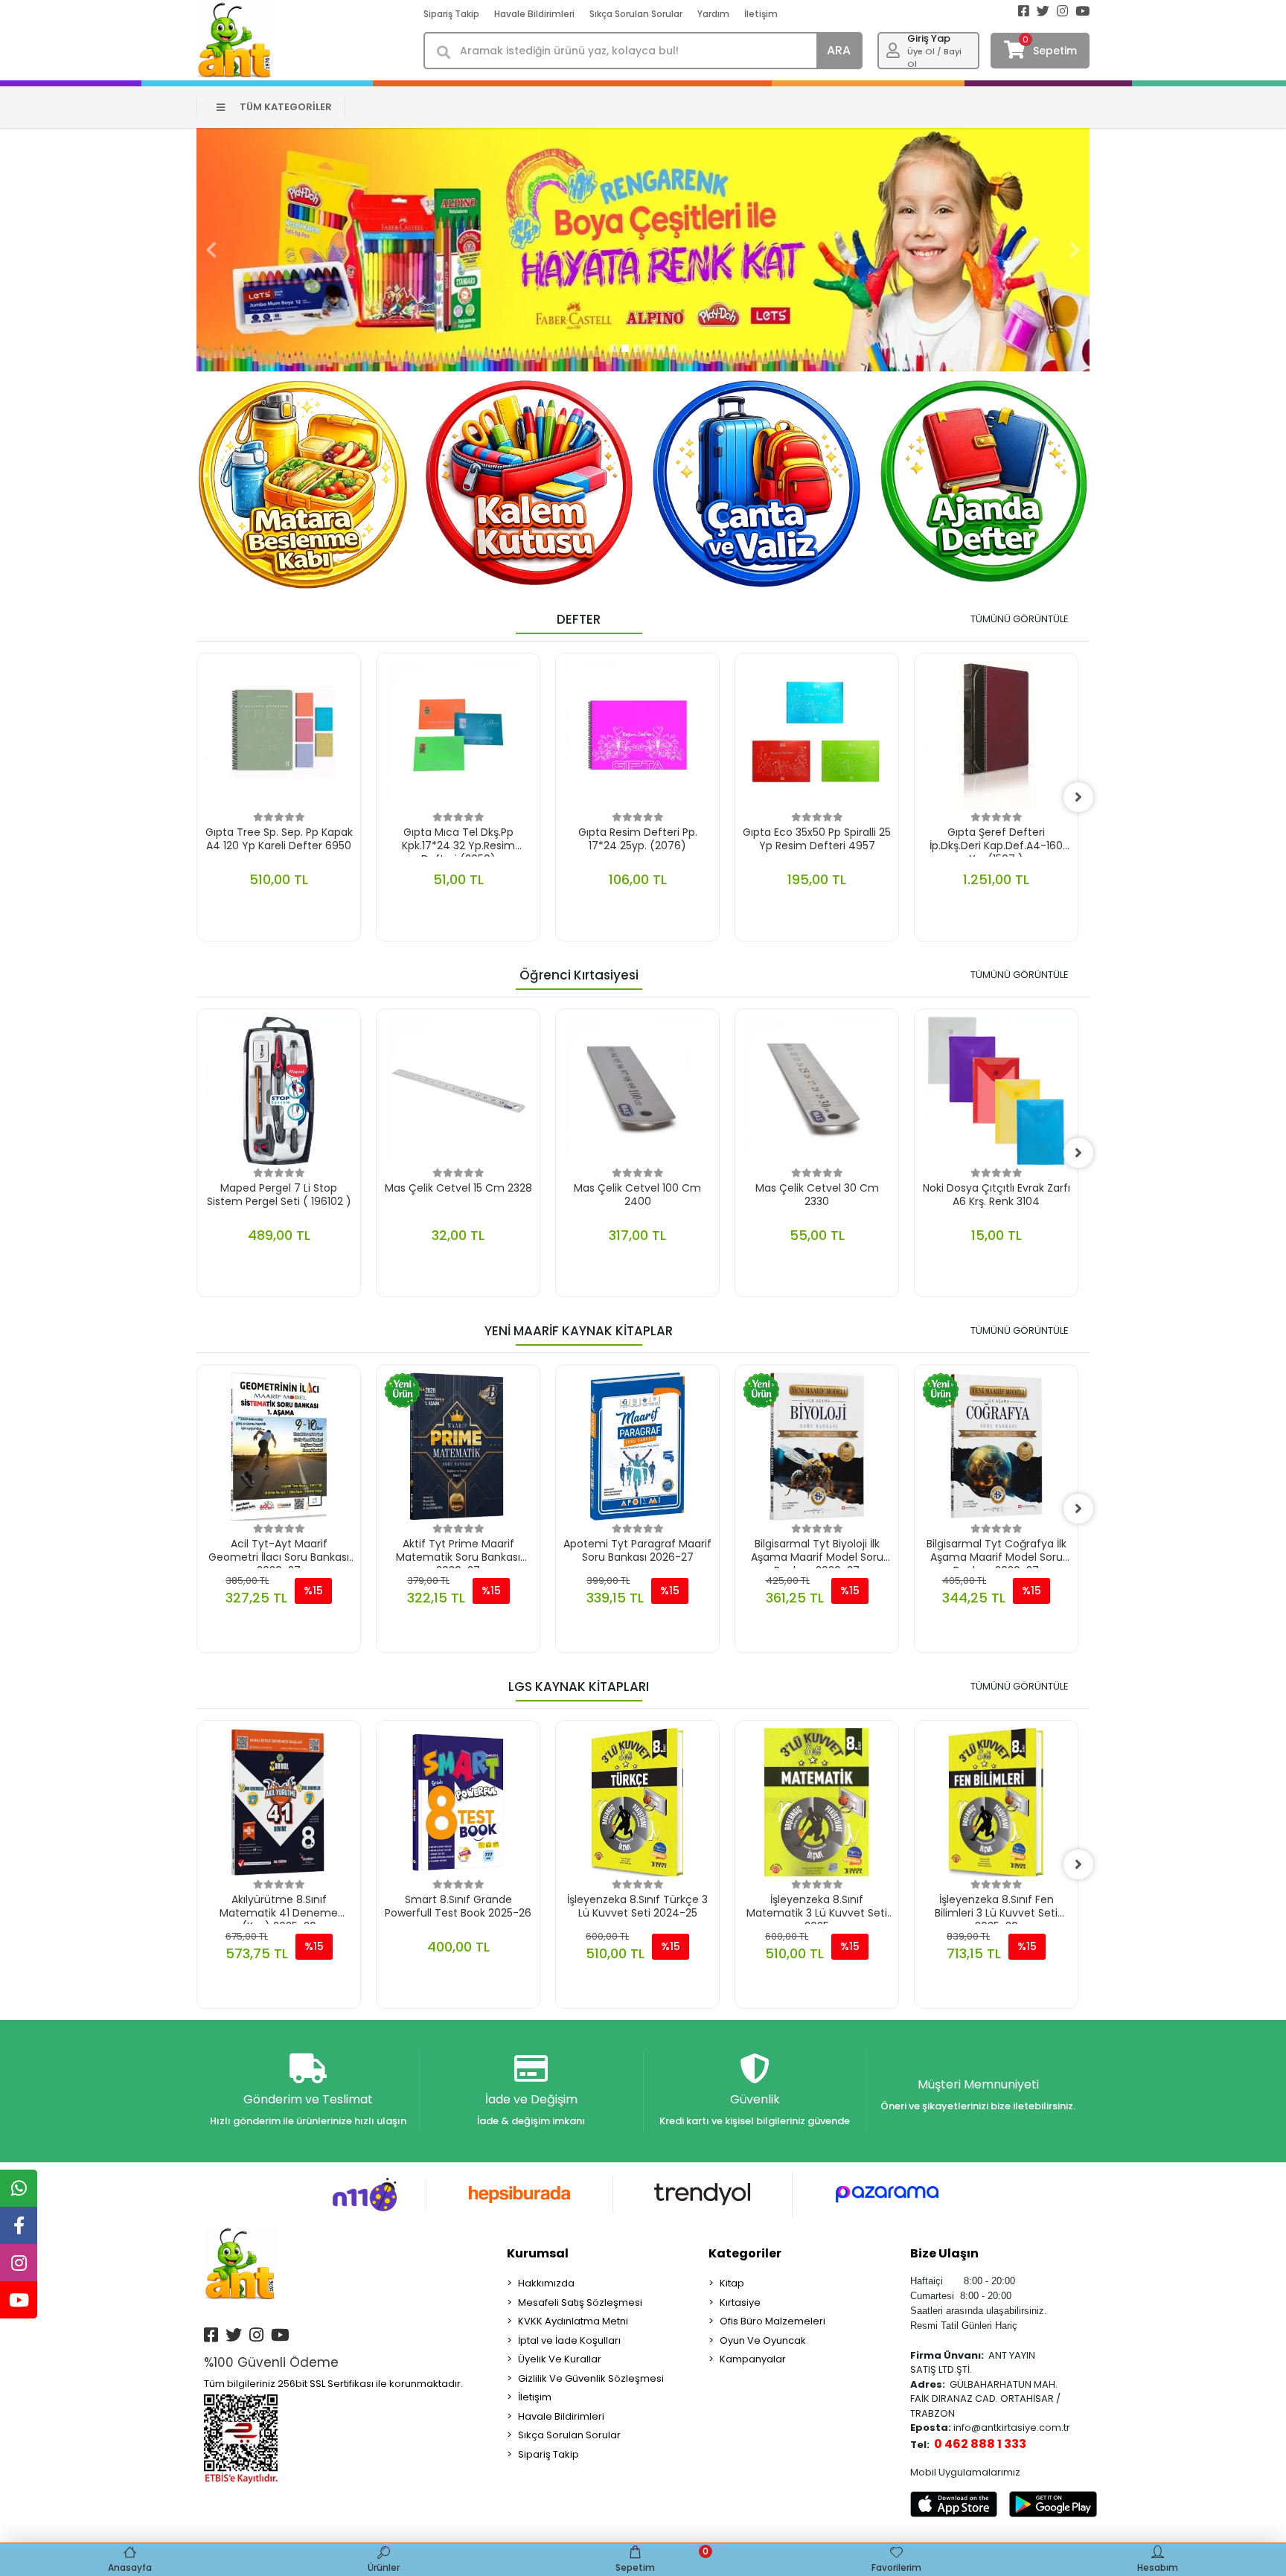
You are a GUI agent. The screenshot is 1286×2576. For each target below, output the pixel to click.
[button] (211, 250)
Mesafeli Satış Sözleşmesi (580, 2302)
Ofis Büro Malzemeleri (772, 2321)
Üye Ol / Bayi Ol (934, 58)
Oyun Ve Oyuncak (763, 2340)
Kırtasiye (740, 2302)
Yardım (713, 14)
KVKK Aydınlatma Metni (573, 2321)
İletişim (761, 14)
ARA (839, 50)
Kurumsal (538, 2253)
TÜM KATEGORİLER (286, 107)
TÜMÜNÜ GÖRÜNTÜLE (1020, 619)
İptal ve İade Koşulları (569, 2340)
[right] (1078, 797)
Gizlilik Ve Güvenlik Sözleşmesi (591, 2378)
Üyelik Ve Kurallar (560, 2359)
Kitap (732, 2283)
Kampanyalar (753, 2359)
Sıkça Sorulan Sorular (636, 14)
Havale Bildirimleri (534, 14)
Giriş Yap (929, 38)
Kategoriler (745, 2253)
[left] (196, 797)
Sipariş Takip (451, 14)
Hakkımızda (546, 2283)
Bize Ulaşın (944, 2253)
